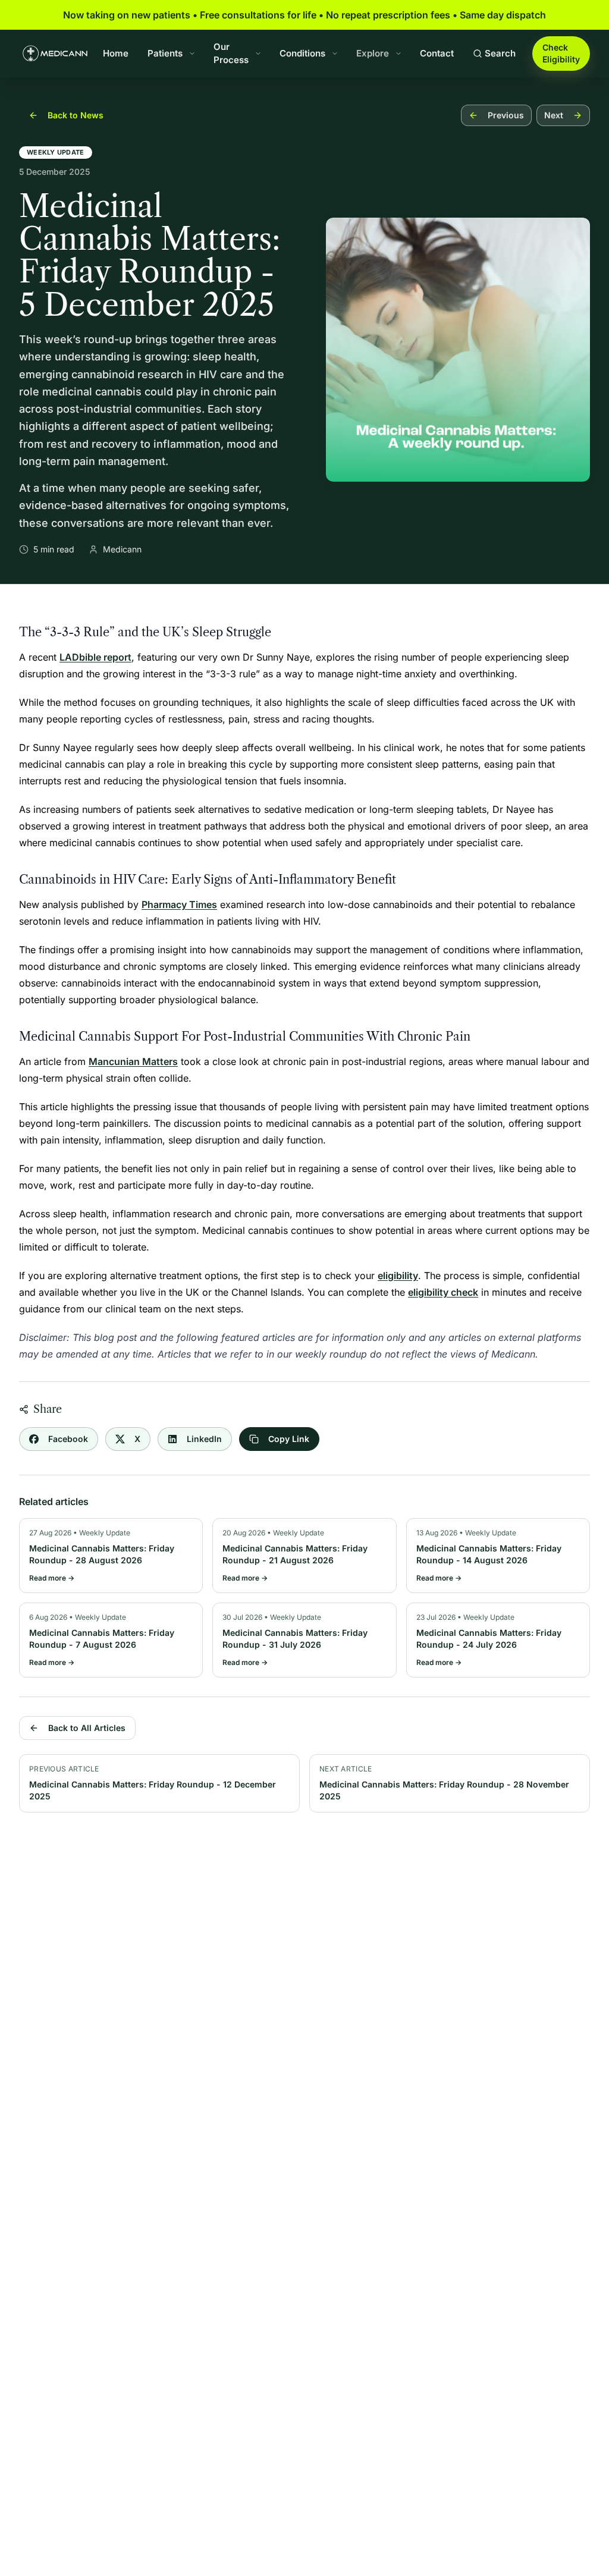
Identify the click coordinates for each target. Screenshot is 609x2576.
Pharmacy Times (179, 904)
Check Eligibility (561, 53)
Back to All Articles (87, 1728)
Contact (437, 53)
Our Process (231, 54)
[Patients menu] (192, 54)
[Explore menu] (398, 54)
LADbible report (95, 657)
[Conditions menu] (335, 54)
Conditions (302, 53)
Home (116, 53)
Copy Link (289, 1439)
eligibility (398, 1276)
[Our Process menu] (258, 54)
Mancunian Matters (133, 1061)
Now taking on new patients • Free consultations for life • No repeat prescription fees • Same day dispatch (304, 15)
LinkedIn (204, 1439)
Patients (165, 53)
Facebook (68, 1439)
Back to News (76, 115)
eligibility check (443, 1292)
